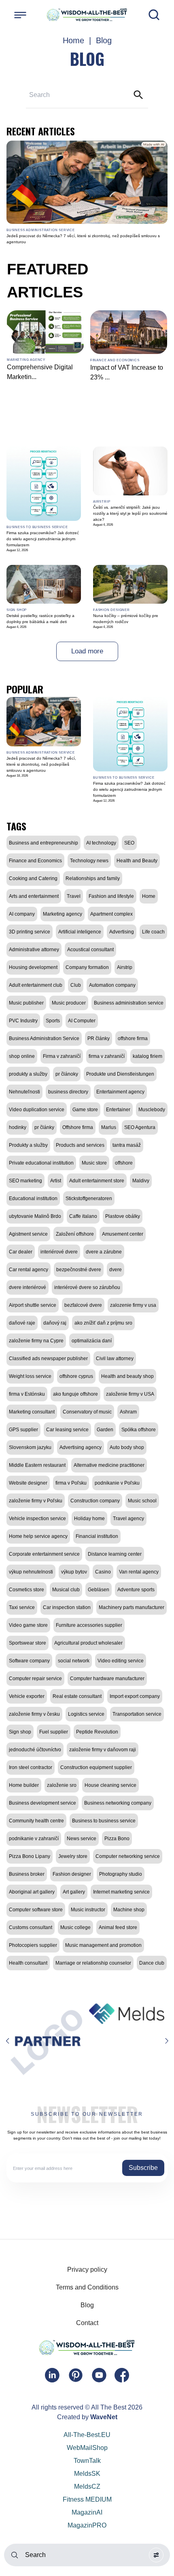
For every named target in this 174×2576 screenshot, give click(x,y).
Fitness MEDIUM (87, 2499)
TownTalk (87, 2461)
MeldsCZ (87, 2486)
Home (73, 40)
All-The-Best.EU (87, 2435)
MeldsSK (87, 2474)
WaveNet (104, 2417)
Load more (87, 651)
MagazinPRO (87, 2525)
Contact (87, 2323)
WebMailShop (87, 2448)
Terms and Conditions (87, 2287)
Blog (87, 2305)
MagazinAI (87, 2512)
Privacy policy (87, 2270)
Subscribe (143, 2168)
